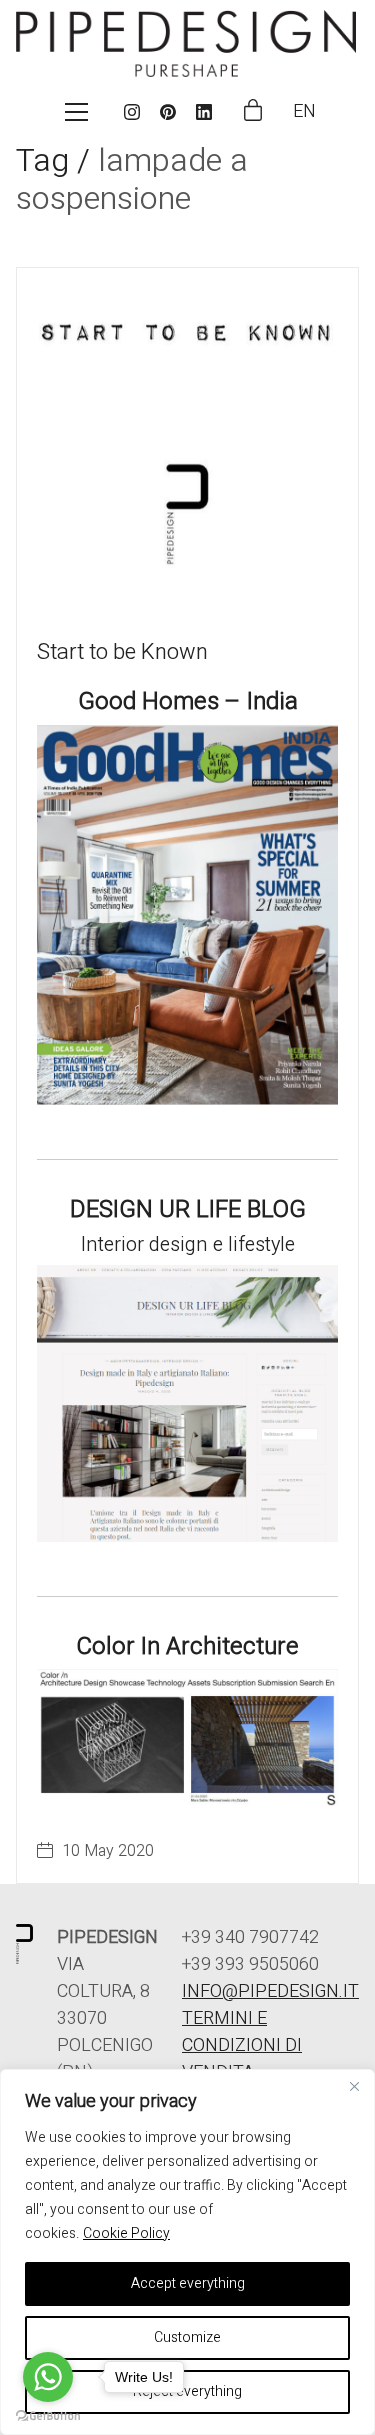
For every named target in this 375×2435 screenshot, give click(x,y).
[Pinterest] (168, 112)
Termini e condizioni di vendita (242, 2045)
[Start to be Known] (187, 438)
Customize (187, 2337)
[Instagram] (132, 112)
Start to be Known (122, 652)
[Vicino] (354, 2086)
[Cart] (253, 112)
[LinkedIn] (204, 112)
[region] (187, 2252)
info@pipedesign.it (270, 1991)
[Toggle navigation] (76, 112)
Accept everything (188, 2283)
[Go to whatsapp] (48, 2377)
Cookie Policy (126, 2233)
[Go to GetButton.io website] (48, 2415)
